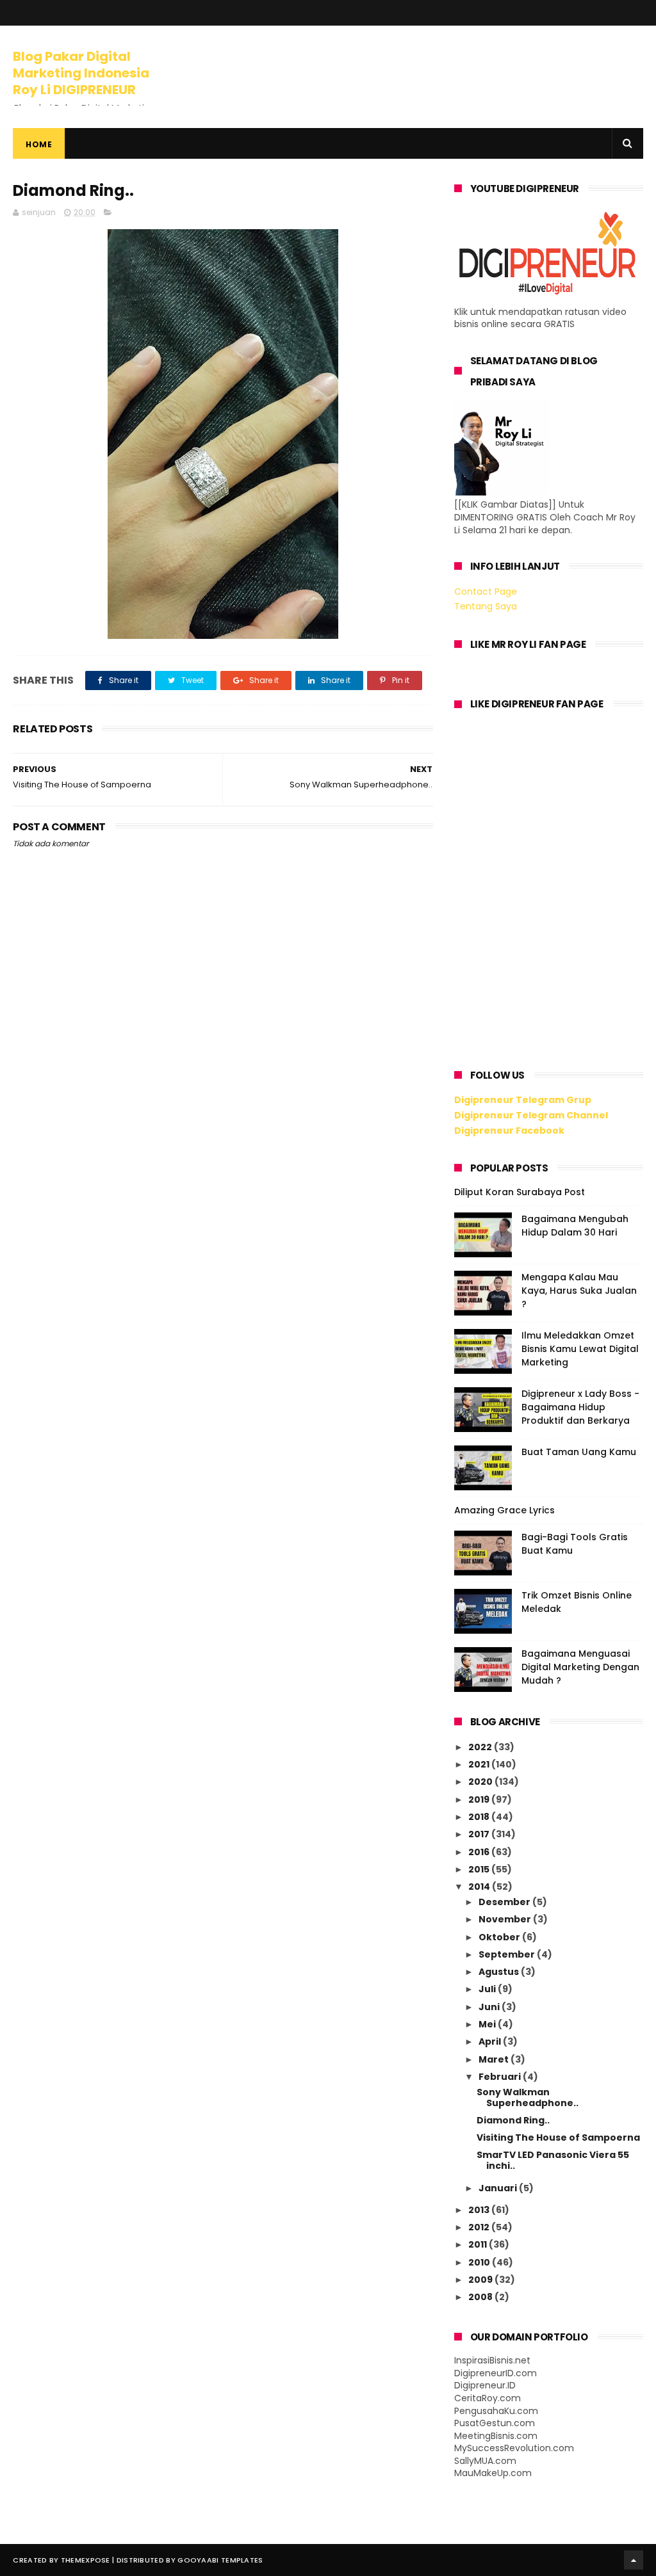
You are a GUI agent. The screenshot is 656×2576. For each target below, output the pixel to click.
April (491, 2041)
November (506, 1919)
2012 (480, 2227)
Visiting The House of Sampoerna (558, 2137)
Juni (490, 2007)
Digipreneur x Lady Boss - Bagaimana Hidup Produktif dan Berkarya (580, 1407)
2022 (481, 1747)
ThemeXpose (86, 2560)
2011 (479, 2244)
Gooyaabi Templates (220, 2560)
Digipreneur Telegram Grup (523, 1100)
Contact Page (486, 592)
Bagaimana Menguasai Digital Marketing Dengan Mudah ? (580, 1667)
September (508, 1954)
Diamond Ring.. (513, 2120)
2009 (481, 2280)
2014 (480, 1887)
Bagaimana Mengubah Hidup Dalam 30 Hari (575, 1226)
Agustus (500, 1972)
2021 (480, 1764)
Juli (488, 1989)
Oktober (500, 1937)
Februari (501, 2077)
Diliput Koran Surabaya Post (520, 1192)
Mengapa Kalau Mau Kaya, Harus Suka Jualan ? (579, 1291)
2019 (480, 1799)
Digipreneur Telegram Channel (531, 1115)
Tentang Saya (486, 606)
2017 (480, 1834)
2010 (480, 2262)
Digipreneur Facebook (509, 1131)
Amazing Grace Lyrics (504, 1510)
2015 (480, 1869)
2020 (481, 1782)
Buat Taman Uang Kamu (579, 1452)
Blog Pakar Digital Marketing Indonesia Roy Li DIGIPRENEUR (81, 73)
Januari (499, 2188)
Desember (505, 1902)
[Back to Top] (634, 2560)
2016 (480, 1852)
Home (39, 144)
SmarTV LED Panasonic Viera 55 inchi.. (553, 2160)
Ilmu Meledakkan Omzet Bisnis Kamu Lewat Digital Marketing (580, 1349)
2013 (480, 2210)
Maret (495, 2059)
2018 (480, 1817)
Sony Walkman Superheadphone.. (528, 2097)
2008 (481, 2297)
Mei (488, 2024)
